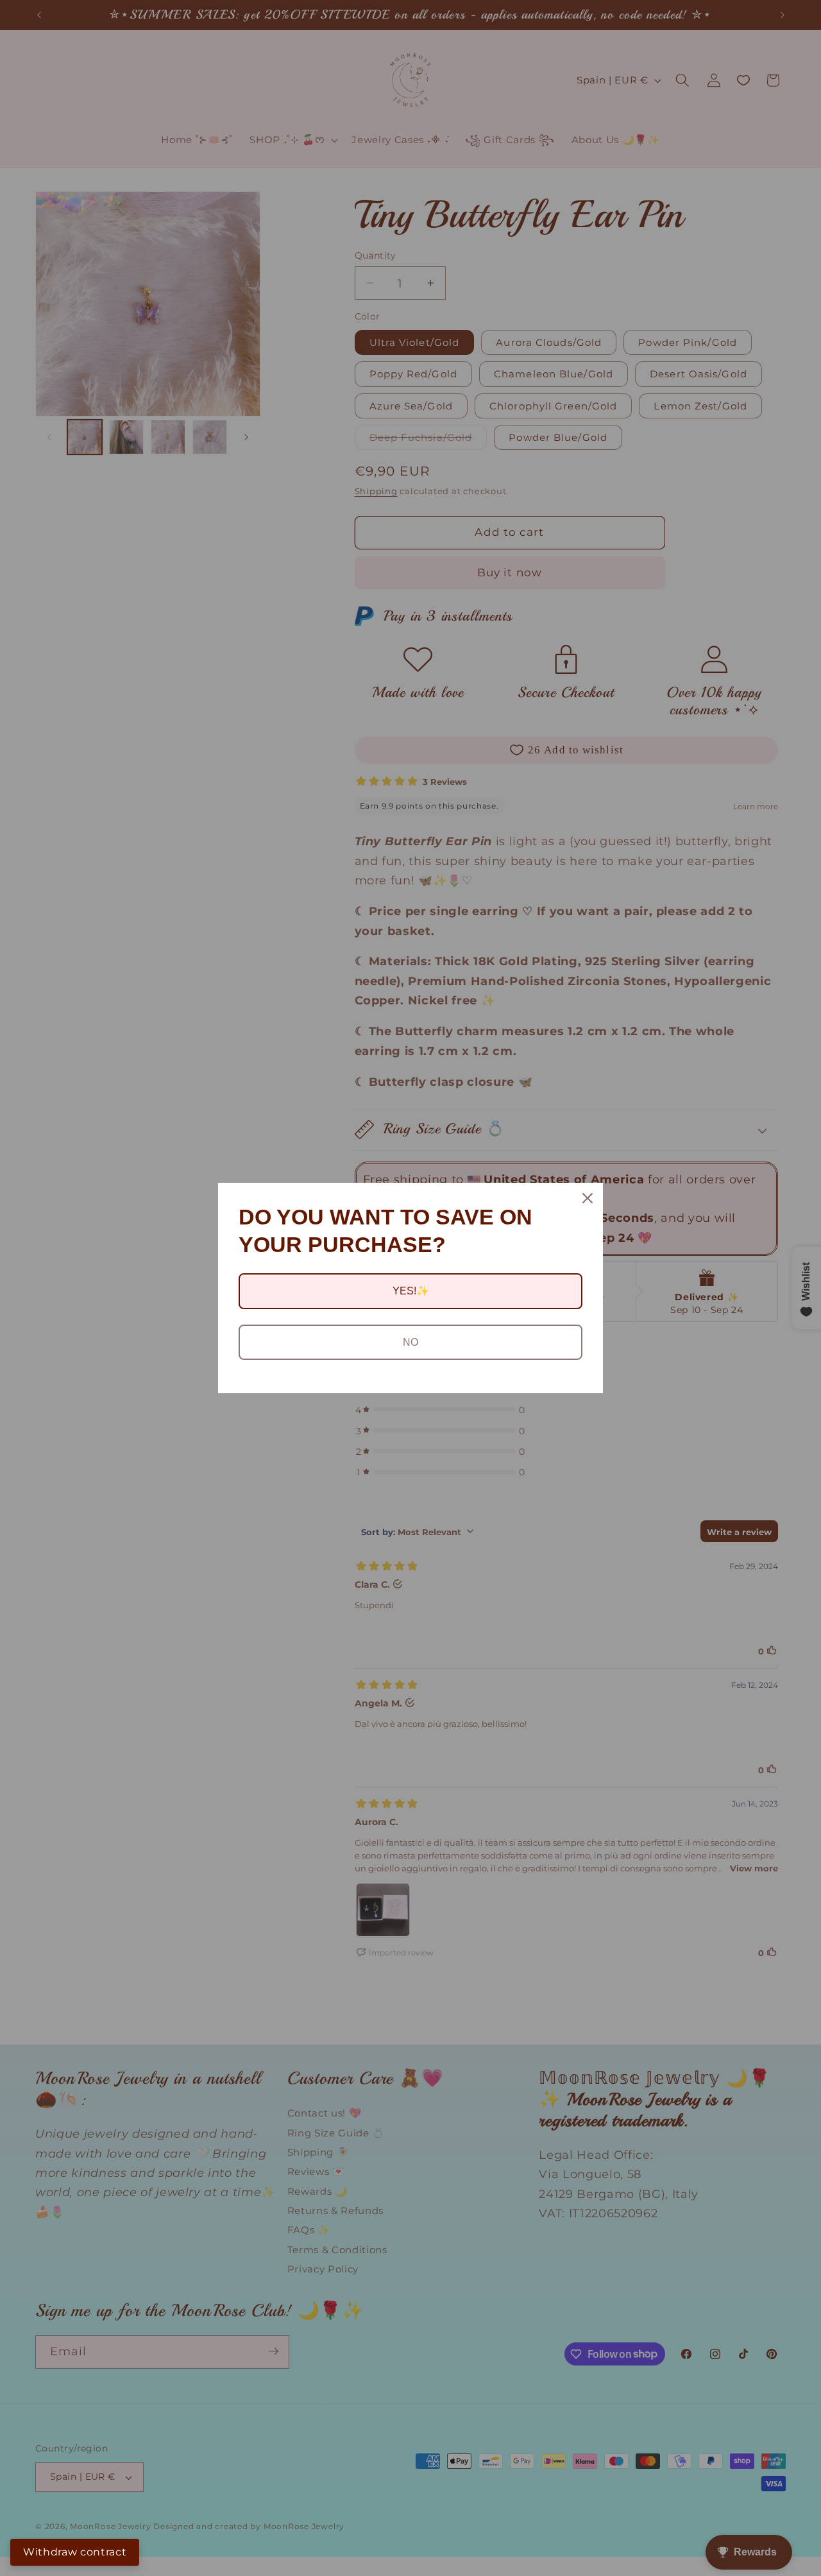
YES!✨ (411, 1291)
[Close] (588, 1198)
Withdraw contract (75, 2552)
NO (410, 1342)
